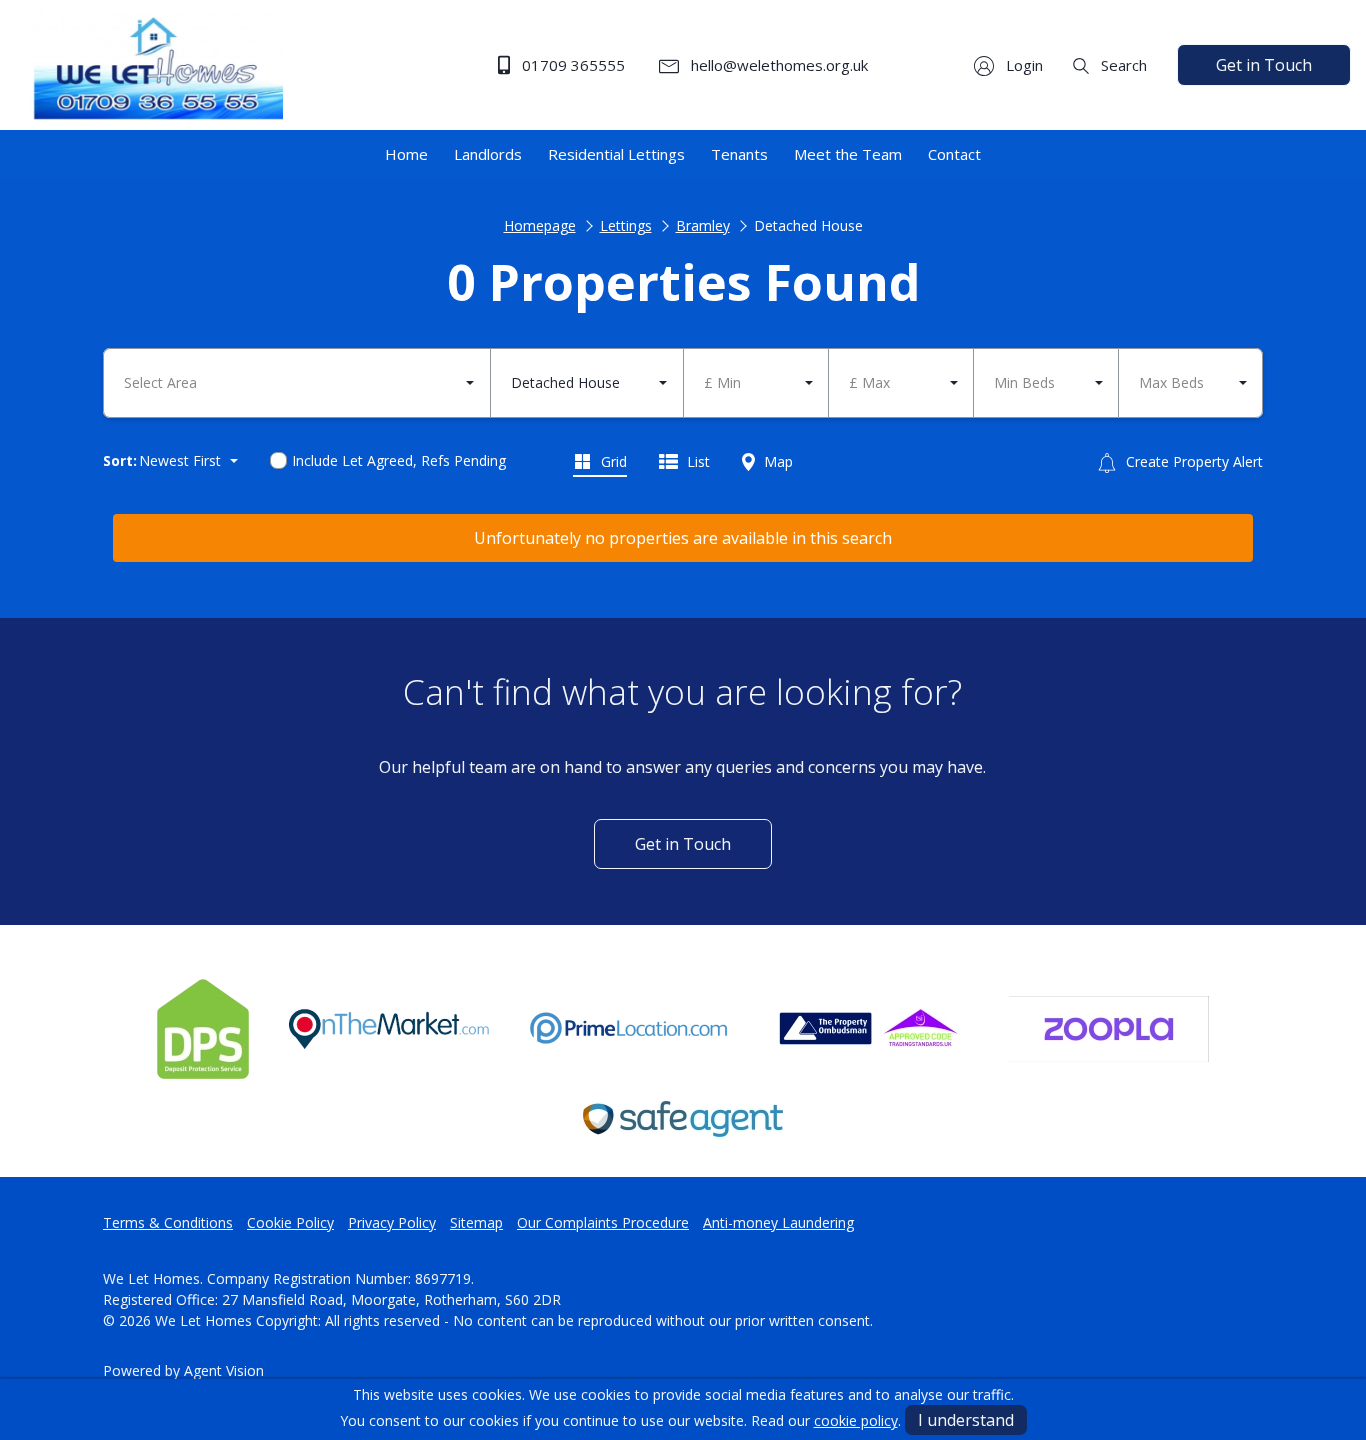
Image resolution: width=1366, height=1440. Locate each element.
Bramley (703, 225)
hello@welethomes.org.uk (777, 65)
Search (1122, 65)
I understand (966, 1420)
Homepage (540, 225)
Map (776, 461)
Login (1022, 65)
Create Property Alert (1192, 461)
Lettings (626, 225)
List (696, 461)
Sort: (120, 460)
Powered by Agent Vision (183, 1370)
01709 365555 (571, 65)
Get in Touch (1264, 65)
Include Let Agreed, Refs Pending (399, 460)
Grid (612, 461)
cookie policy (856, 1420)
